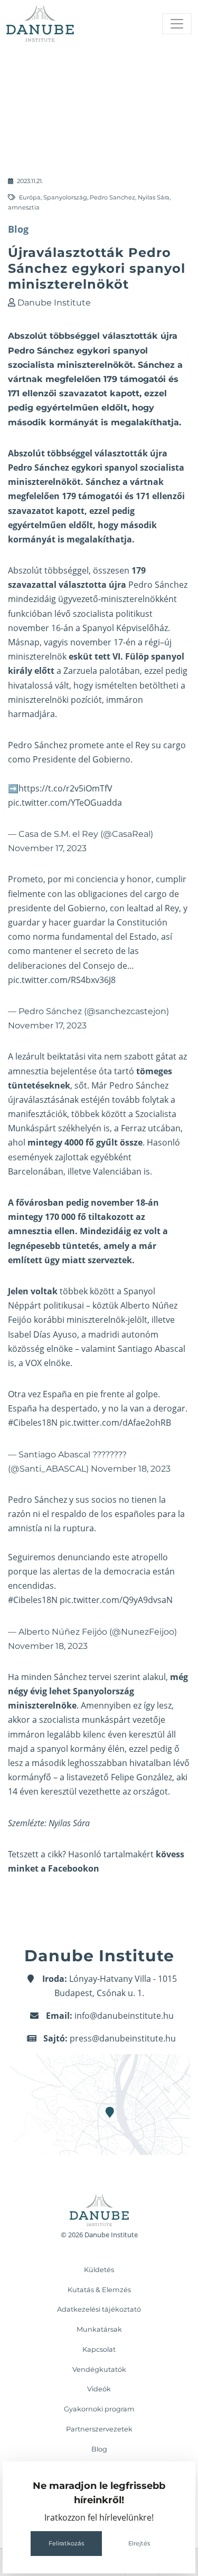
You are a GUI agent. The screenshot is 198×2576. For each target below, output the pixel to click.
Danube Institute (54, 303)
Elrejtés (139, 2543)
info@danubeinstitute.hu (124, 2016)
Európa (30, 197)
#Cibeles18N (33, 1423)
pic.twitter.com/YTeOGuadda (65, 803)
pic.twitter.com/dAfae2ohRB (115, 1423)
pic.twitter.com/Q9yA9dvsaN (116, 1600)
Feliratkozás (66, 2543)
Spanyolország (65, 197)
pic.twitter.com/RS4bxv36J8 (62, 980)
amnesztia (24, 207)
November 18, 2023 (131, 1469)
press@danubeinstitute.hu (123, 2038)
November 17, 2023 (47, 848)
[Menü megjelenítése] (177, 24)
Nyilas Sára (154, 197)
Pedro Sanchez (112, 197)
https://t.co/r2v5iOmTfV (65, 788)
